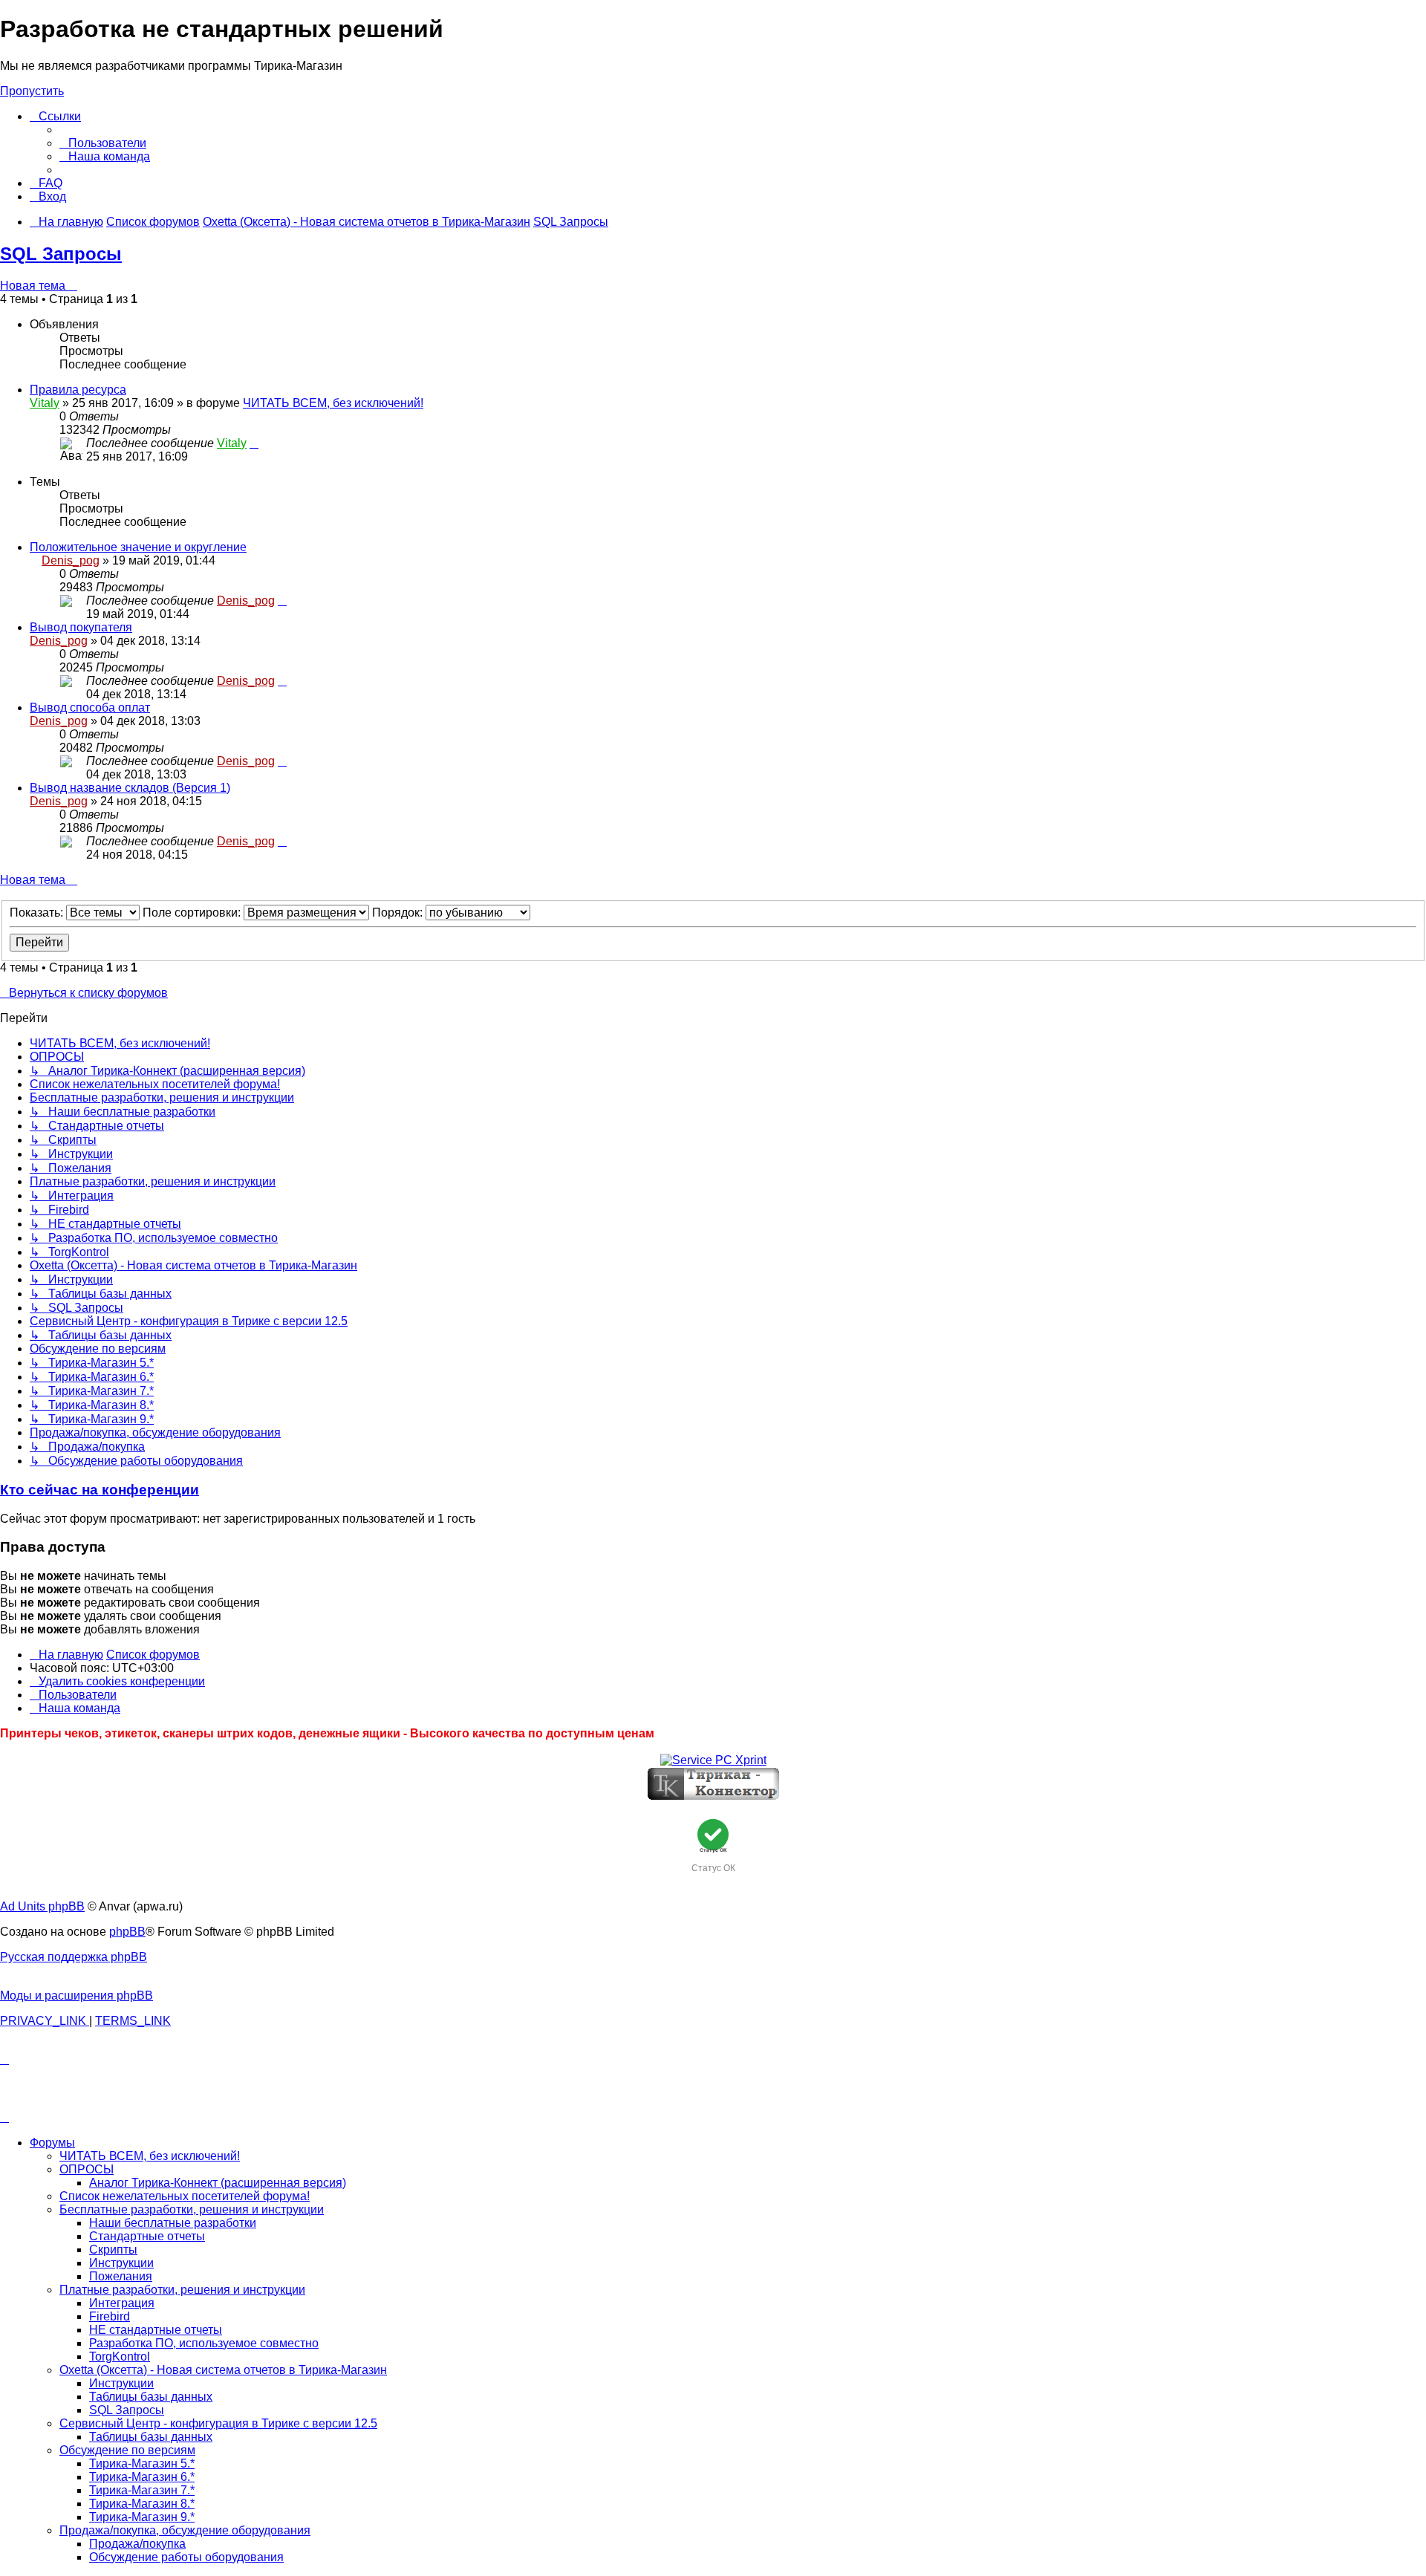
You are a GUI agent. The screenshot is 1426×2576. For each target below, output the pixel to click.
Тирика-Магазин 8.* (142, 2504)
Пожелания (121, 2276)
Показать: (38, 913)
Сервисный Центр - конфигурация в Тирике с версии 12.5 (218, 2423)
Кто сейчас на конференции (100, 1490)
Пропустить (32, 91)
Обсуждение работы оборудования (186, 2557)
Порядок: (399, 913)
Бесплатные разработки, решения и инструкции (192, 2209)
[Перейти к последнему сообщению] (254, 443)
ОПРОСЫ (87, 2169)
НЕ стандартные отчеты (156, 2330)
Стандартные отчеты (147, 2236)
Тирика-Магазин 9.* (142, 2517)
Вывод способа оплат (90, 708)
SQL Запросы (61, 254)
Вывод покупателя (81, 627)
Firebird (110, 2316)
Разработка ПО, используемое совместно (204, 2343)
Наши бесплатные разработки (173, 2223)
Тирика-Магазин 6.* (142, 2477)
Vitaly (45, 403)
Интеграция (122, 2303)
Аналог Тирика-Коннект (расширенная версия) (218, 2183)
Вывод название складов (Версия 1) (130, 788)
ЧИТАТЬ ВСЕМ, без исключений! (333, 403)
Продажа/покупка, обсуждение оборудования (185, 2530)
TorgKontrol (120, 2357)
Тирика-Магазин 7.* (142, 2490)
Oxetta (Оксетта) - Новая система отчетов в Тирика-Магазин (223, 2370)
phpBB (127, 1932)
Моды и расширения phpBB (76, 1996)
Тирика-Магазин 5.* (142, 2463)
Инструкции (121, 2263)
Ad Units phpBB (42, 1906)
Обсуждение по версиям (127, 2450)
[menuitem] (103, 143)
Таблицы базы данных (151, 2397)
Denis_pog (71, 560)
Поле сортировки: (193, 913)
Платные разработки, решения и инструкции (182, 2290)
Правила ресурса (78, 390)
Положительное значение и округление (138, 547)
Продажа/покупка (137, 2544)
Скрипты (113, 2250)
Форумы (52, 2143)
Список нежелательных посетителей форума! (185, 2196)
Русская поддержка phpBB (74, 1957)
